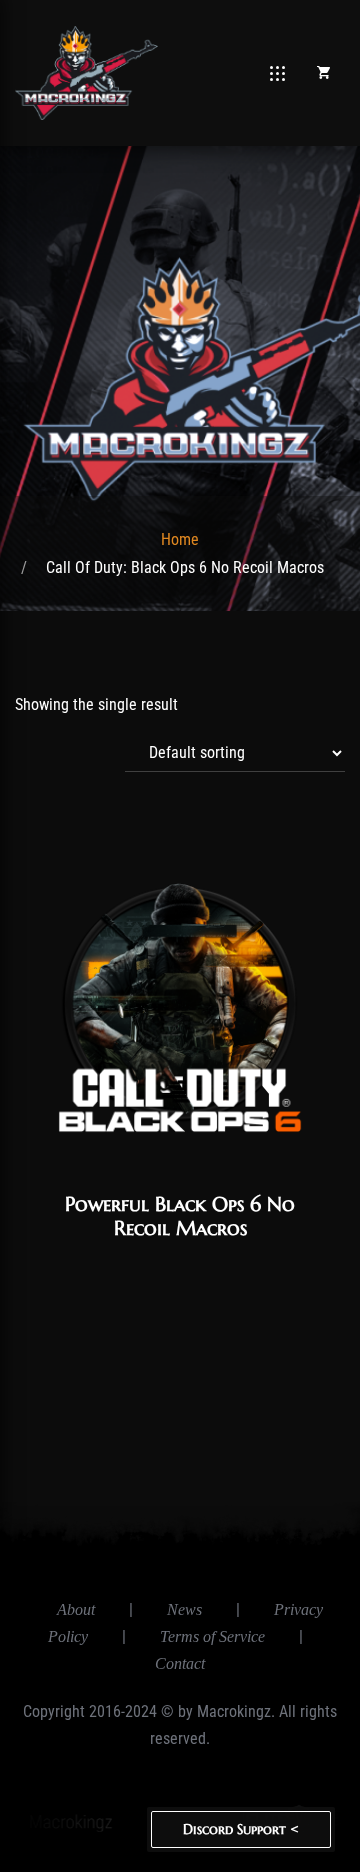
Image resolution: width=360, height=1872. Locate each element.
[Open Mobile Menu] (277, 73)
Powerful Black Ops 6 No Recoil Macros (180, 1216)
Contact (180, 1663)
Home (180, 539)
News (184, 1609)
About (76, 1609)
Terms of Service (212, 1636)
